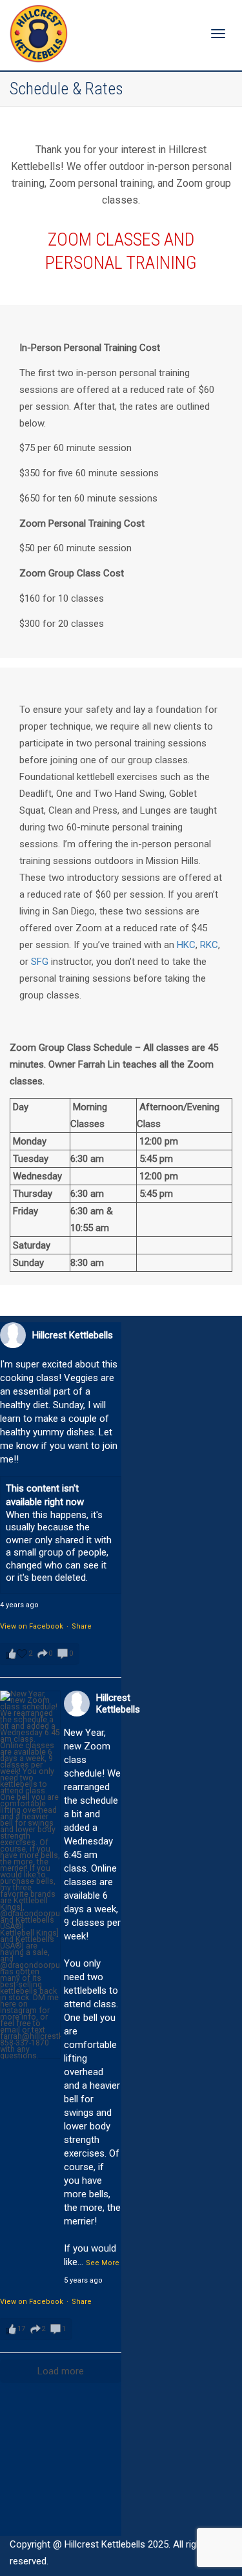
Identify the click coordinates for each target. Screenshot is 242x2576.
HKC (186, 945)
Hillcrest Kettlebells (73, 1335)
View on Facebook (32, 1626)
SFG (40, 962)
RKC (209, 945)
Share (82, 1626)
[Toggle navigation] (218, 34)
